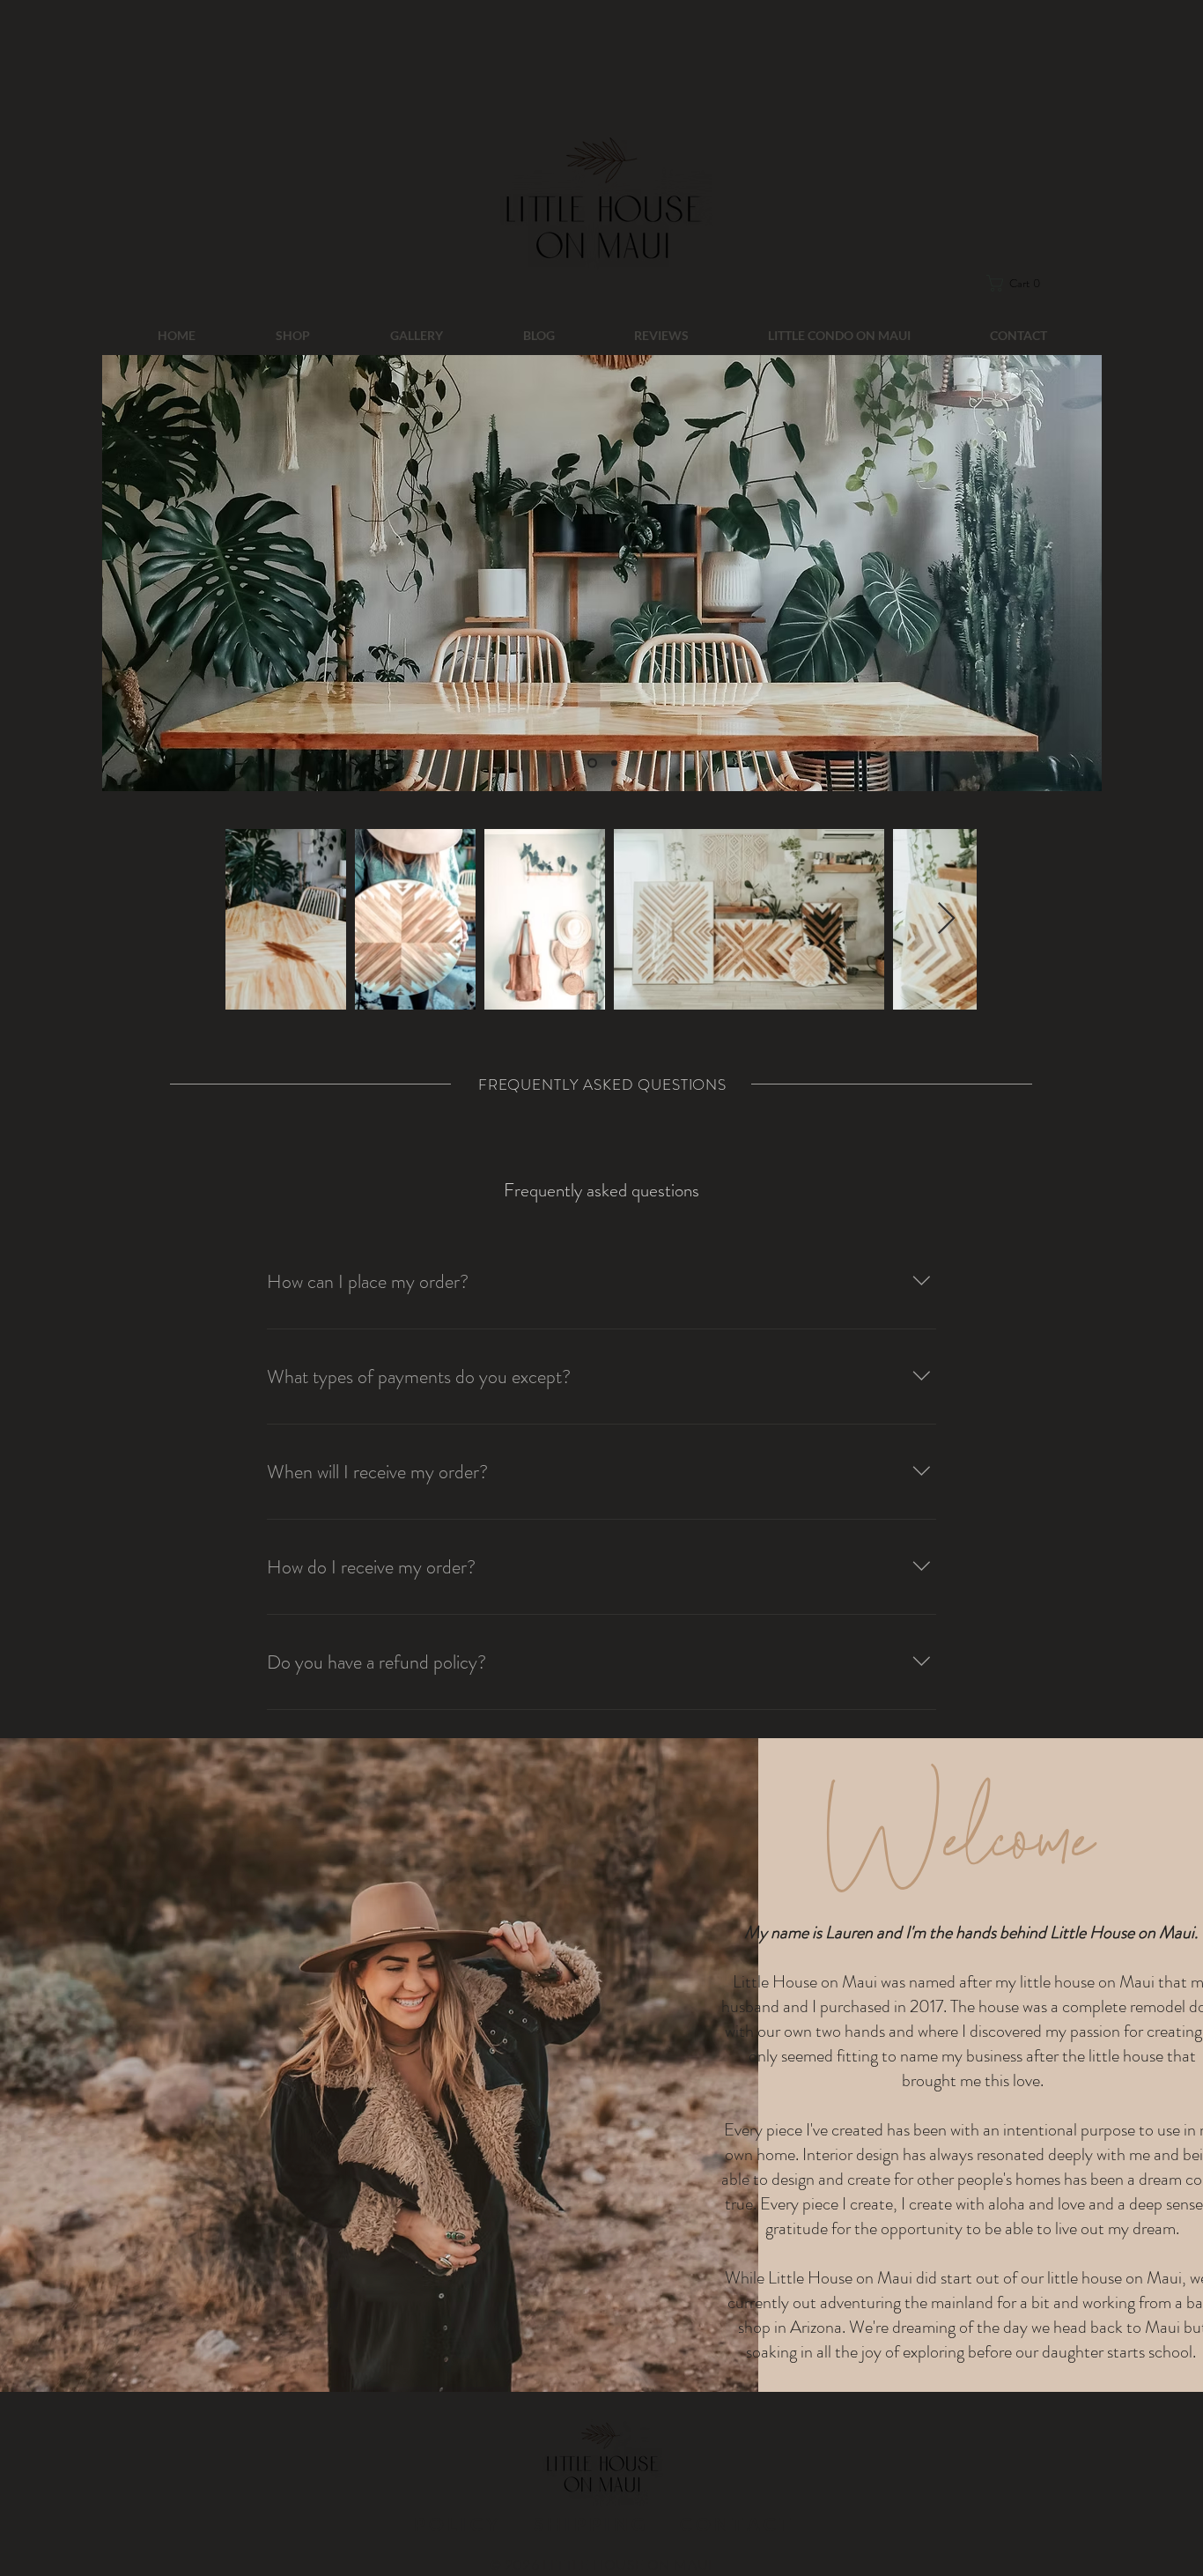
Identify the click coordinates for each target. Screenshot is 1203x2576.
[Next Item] (946, 919)
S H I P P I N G (589, 2524)
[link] (1026, 283)
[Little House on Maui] (590, 763)
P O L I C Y (458, 2524)
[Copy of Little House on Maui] (613, 763)
